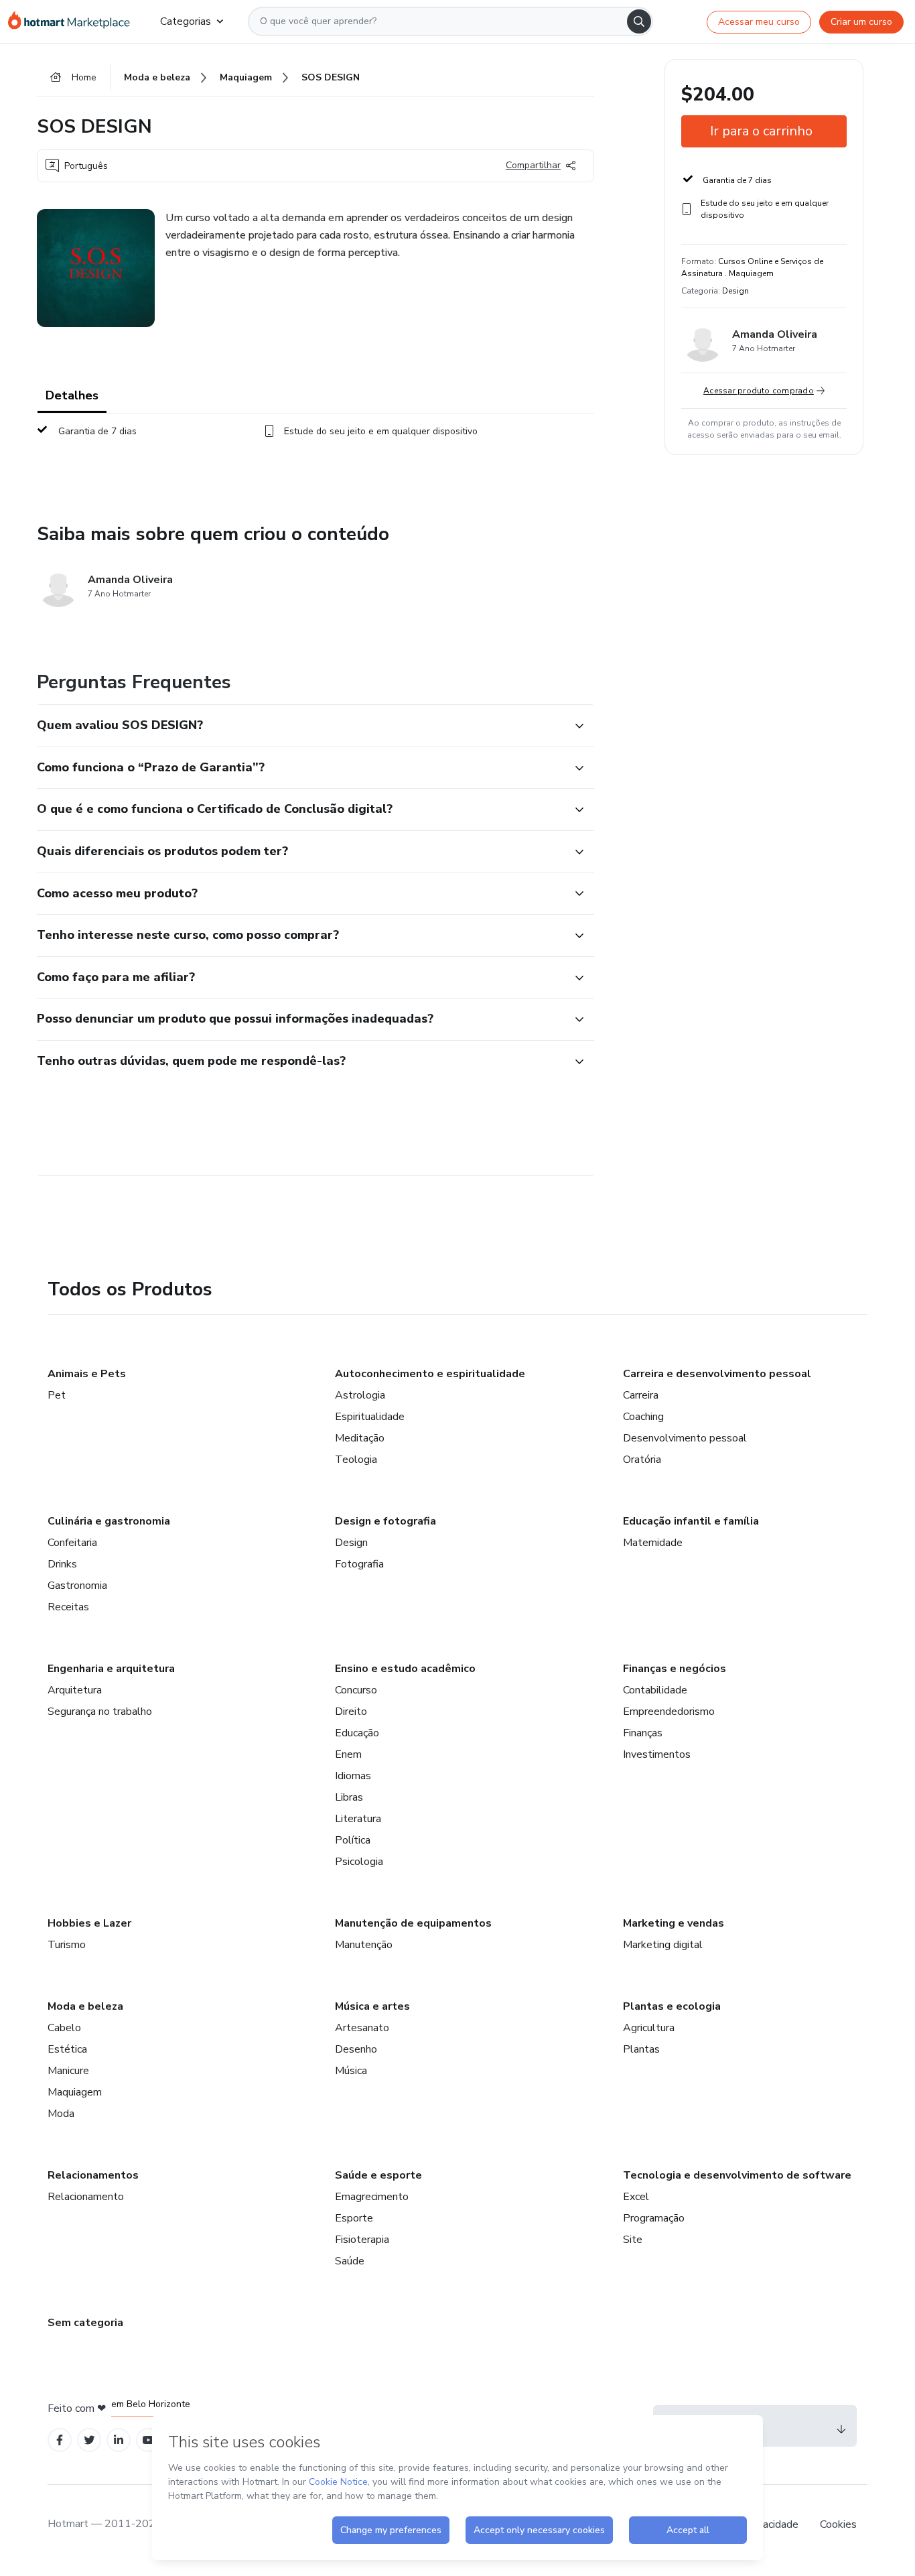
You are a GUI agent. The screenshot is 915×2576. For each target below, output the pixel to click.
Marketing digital (663, 1945)
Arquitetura (75, 1690)
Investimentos (657, 1754)
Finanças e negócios (675, 1669)
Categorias (186, 21)
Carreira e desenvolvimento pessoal (717, 1374)
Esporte (354, 2218)
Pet (57, 1395)
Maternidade (653, 1543)
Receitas (68, 1607)
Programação (654, 2218)
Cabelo (64, 2028)
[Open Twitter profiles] (89, 2440)
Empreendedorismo (669, 1712)
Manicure (68, 2071)
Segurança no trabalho (100, 1712)
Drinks (62, 1564)
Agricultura (649, 2028)
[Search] (639, 21)
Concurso (356, 1690)
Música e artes (372, 2006)
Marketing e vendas (674, 1923)
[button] (301, 726)
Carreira (641, 1395)
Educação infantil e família (691, 1521)
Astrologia (360, 1395)
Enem (348, 1754)
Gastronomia (77, 1586)
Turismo (67, 1945)
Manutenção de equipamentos (413, 1923)
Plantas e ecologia (672, 2006)
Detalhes (72, 395)
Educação (357, 1733)
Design (351, 1543)
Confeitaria (72, 1543)
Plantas (641, 2049)
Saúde (350, 2261)
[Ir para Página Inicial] (73, 21)
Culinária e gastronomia (109, 1521)
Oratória (642, 1460)
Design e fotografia (385, 1521)
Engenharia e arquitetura (111, 1669)
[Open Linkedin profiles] (119, 2440)
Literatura (358, 1819)
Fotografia (359, 1564)
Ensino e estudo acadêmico (405, 1669)
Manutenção (364, 1945)
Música (351, 2071)
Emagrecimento (372, 2197)
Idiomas (353, 1776)
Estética (67, 2049)
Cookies (838, 2524)
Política (353, 1840)
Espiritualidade (370, 1417)
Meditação (360, 1438)
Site (633, 2240)
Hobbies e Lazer (89, 1923)
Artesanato (362, 2028)
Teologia (356, 1460)
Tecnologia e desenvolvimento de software (737, 2175)
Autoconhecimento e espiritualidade (430, 1374)
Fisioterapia (362, 2240)
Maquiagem (75, 2092)
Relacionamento (86, 2197)
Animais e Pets (87, 1374)
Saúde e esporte (378, 2175)
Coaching (643, 1417)
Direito (351, 1712)
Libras (349, 1797)
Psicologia (359, 1862)
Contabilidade (655, 1690)
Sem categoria (85, 2323)
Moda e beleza (85, 2006)
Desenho (356, 2049)
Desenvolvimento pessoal (685, 1438)
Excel (636, 2197)
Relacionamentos (93, 2175)
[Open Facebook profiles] (60, 2440)
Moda (61, 2114)
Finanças (643, 1733)
